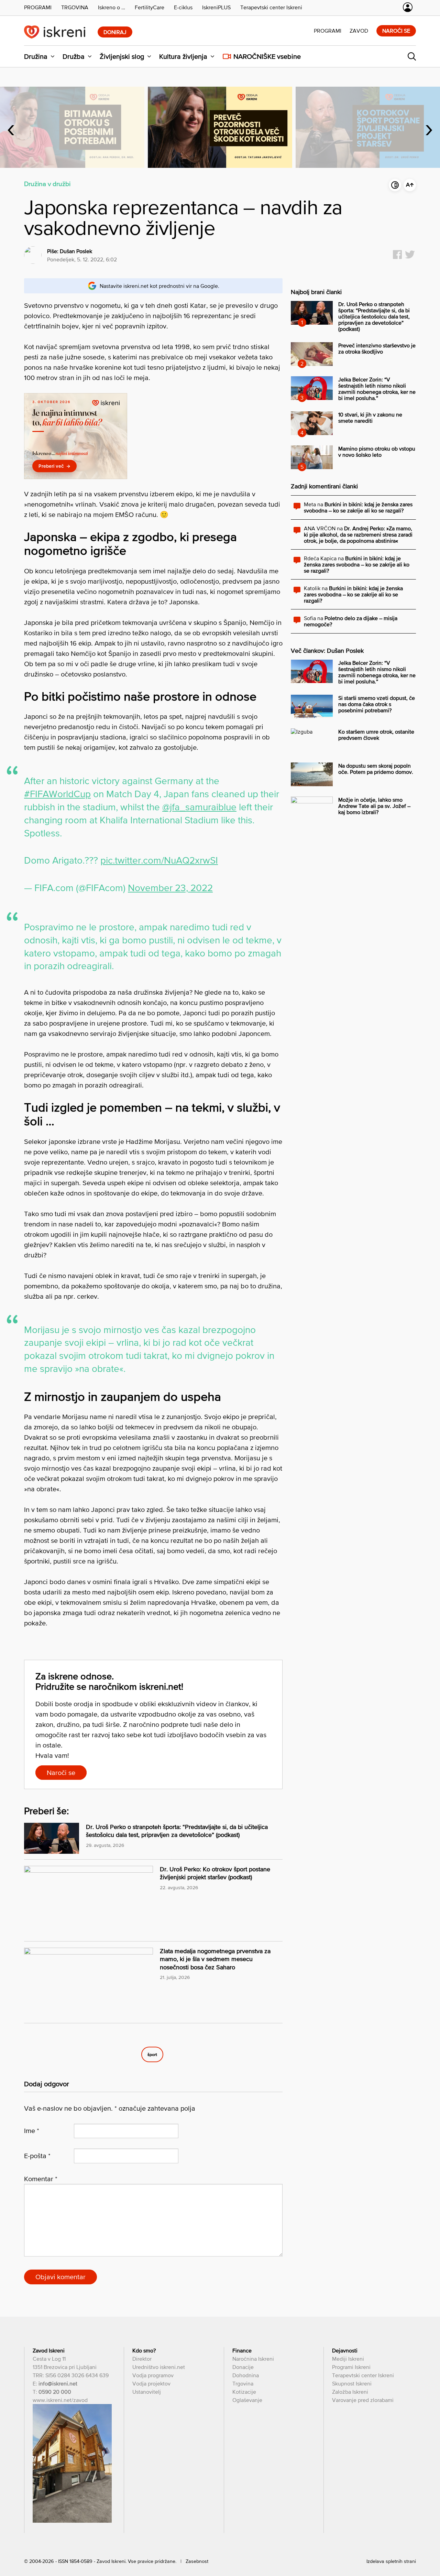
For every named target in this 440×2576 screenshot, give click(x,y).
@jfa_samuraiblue (199, 807)
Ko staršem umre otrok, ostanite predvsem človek (376, 735)
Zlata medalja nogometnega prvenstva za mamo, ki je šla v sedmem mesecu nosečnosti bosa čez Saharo (215, 1959)
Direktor (142, 2359)
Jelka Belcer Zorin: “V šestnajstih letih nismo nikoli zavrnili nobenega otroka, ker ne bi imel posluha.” (377, 389)
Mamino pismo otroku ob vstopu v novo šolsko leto (377, 452)
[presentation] (11, 127)
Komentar (41, 2179)
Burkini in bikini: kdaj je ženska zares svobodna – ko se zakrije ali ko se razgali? (358, 507)
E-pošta (37, 2156)
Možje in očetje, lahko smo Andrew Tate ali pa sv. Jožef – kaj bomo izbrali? (374, 806)
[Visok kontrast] (395, 185)
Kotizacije (244, 2392)
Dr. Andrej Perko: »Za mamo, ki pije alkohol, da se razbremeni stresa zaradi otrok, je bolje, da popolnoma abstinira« (358, 534)
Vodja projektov (151, 2383)
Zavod (359, 31)
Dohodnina (246, 2375)
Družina (36, 56)
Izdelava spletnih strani (391, 2561)
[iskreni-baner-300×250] (76, 477)
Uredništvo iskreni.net (159, 2367)
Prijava (408, 7)
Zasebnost (197, 2561)
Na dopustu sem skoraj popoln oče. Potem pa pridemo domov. (376, 769)
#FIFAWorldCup (57, 794)
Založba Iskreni (350, 2392)
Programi (328, 31)
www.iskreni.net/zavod (60, 2400)
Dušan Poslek (76, 251)
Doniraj (115, 32)
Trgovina (243, 2383)
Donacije (243, 2367)
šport (152, 2054)
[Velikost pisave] (410, 185)
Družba (74, 56)
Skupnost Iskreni (352, 2383)
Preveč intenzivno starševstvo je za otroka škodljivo (377, 348)
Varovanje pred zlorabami (363, 2400)
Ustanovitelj (147, 2392)
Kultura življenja (183, 56)
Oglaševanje (247, 2400)
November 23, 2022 (170, 888)
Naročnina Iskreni (253, 2359)
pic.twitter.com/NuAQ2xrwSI (159, 860)
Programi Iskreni (351, 2367)
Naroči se (396, 31)
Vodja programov (153, 2375)
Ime (32, 2131)
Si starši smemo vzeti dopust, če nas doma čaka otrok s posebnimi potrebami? (377, 704)
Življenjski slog (122, 56)
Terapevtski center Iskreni (363, 2375)
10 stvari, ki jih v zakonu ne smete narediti (370, 418)
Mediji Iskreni (348, 2359)
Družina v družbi (47, 184)
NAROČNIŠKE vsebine (267, 56)
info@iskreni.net (58, 2383)
